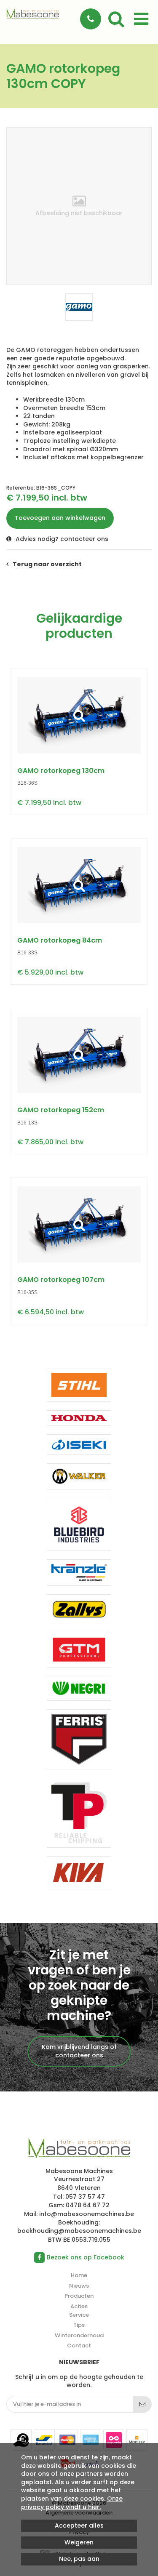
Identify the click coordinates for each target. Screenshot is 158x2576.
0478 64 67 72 (88, 2205)
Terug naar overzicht (47, 564)
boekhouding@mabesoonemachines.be (79, 2231)
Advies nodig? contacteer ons (62, 539)
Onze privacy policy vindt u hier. (72, 2503)
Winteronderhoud (79, 2335)
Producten (79, 2296)
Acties (79, 2306)
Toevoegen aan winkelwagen (60, 518)
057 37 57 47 (85, 2197)
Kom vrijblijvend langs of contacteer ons (79, 2051)
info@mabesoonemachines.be (87, 2214)
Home (79, 2275)
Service (79, 2315)
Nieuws (79, 2286)
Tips (79, 2325)
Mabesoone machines (79, 2148)
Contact (79, 2346)
